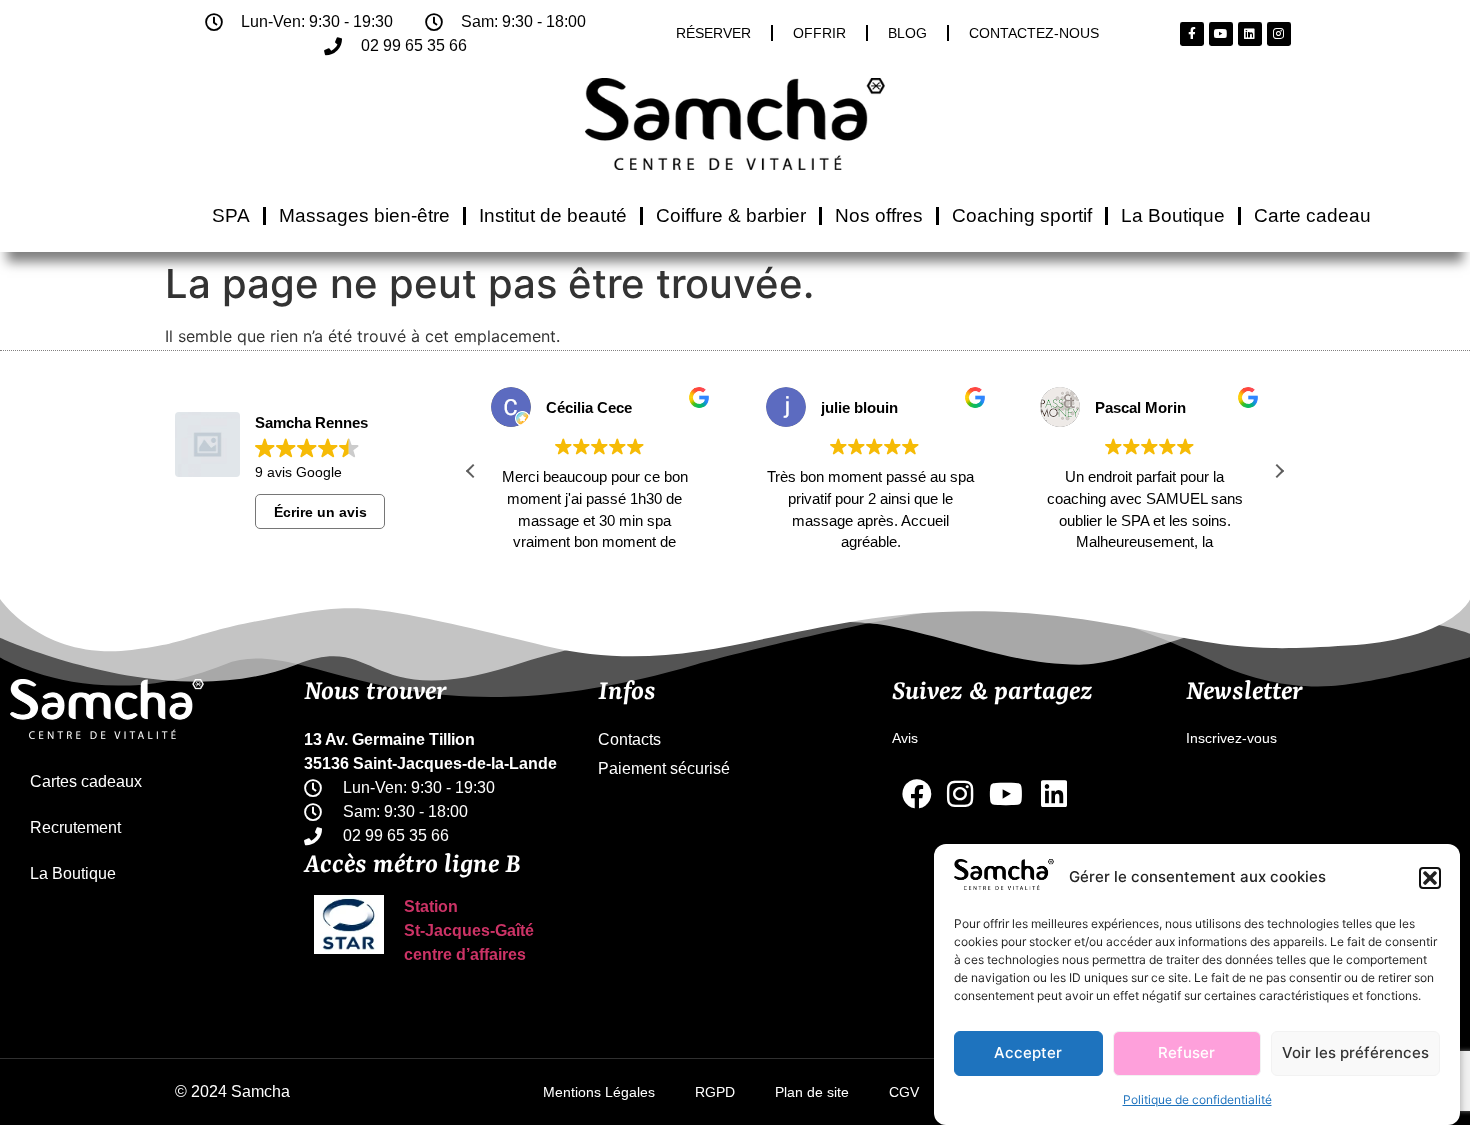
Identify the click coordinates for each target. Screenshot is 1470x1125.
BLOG (907, 33)
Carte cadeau (1312, 215)
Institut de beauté (553, 215)
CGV (904, 1092)
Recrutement (75, 827)
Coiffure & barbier (731, 215)
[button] (1430, 878)
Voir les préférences (1355, 1053)
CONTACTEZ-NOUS (1034, 33)
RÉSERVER (713, 33)
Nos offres (879, 215)
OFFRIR (819, 33)
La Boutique (1173, 215)
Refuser (1186, 1053)
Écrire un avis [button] (320, 512)
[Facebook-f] (1192, 34)
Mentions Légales (599, 1092)
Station (431, 906)
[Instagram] (1279, 34)
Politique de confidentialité (1197, 1099)
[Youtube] (1221, 34)
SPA (231, 215)
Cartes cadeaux (86, 781)
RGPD (715, 1092)
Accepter (1028, 1053)
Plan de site (812, 1092)
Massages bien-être (364, 215)
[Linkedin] (1250, 34)
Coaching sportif (1022, 215)
